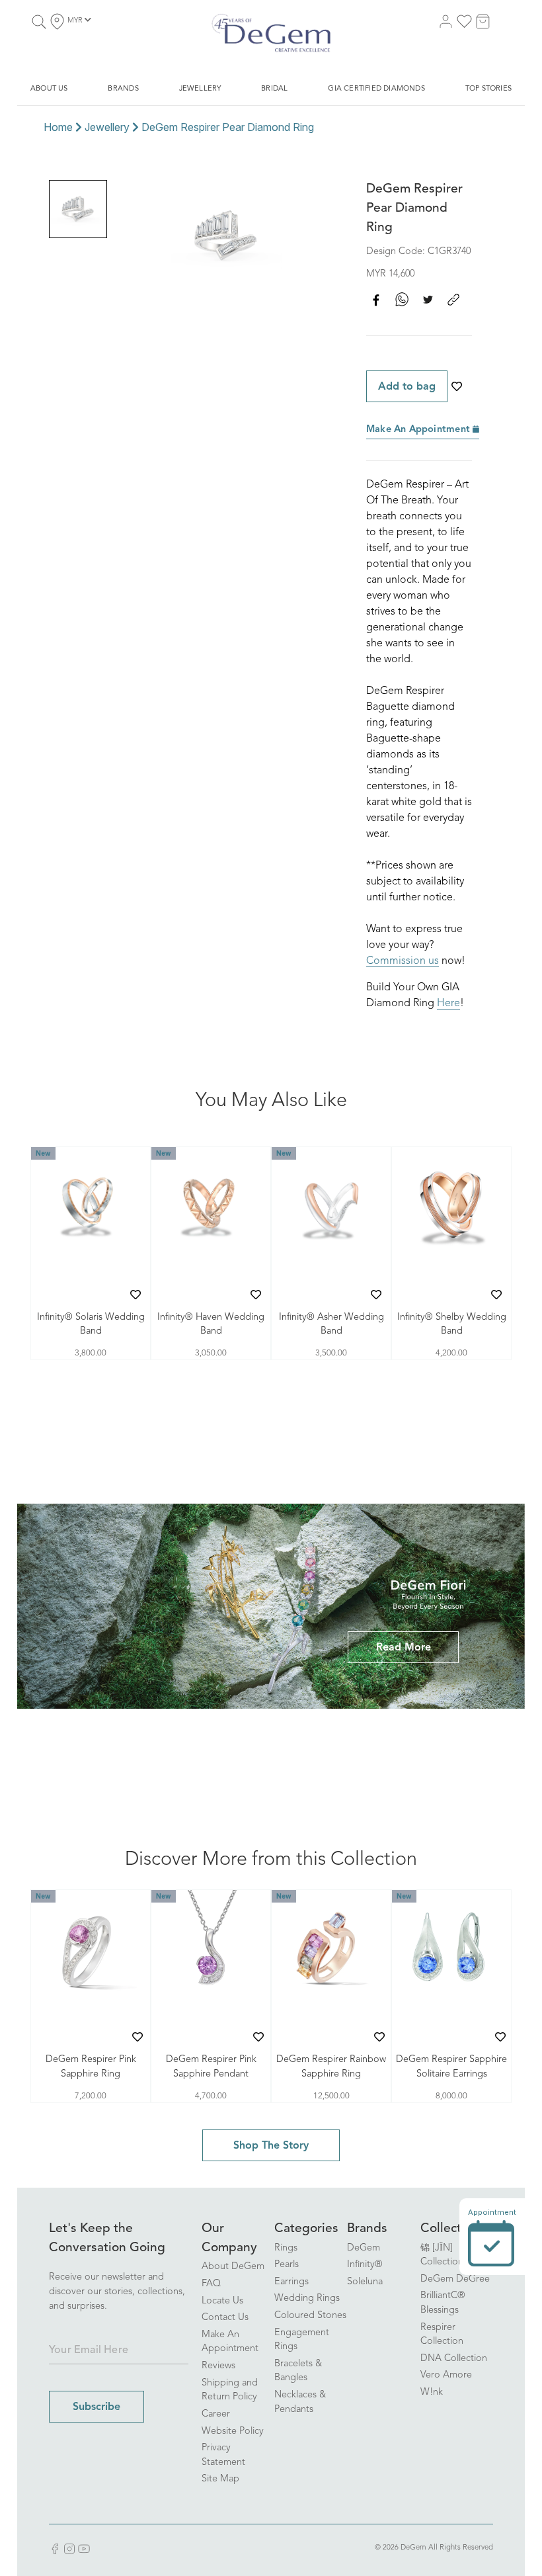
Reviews (218, 2366)
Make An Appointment (419, 430)
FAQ (211, 2284)
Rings (286, 2248)
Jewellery (107, 127)
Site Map (220, 2479)
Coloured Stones (310, 2316)
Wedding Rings (307, 2298)
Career (216, 2414)
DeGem (364, 2248)
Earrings (291, 2282)
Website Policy (233, 2431)
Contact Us (225, 2318)
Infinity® (365, 2265)
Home (58, 127)
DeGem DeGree (455, 2279)
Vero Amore (446, 2375)
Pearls (287, 2265)
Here (448, 1004)
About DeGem (233, 2267)
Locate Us (222, 2301)
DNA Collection (454, 2359)
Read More (404, 1648)
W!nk (432, 2392)
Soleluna (365, 2282)
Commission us (403, 961)
